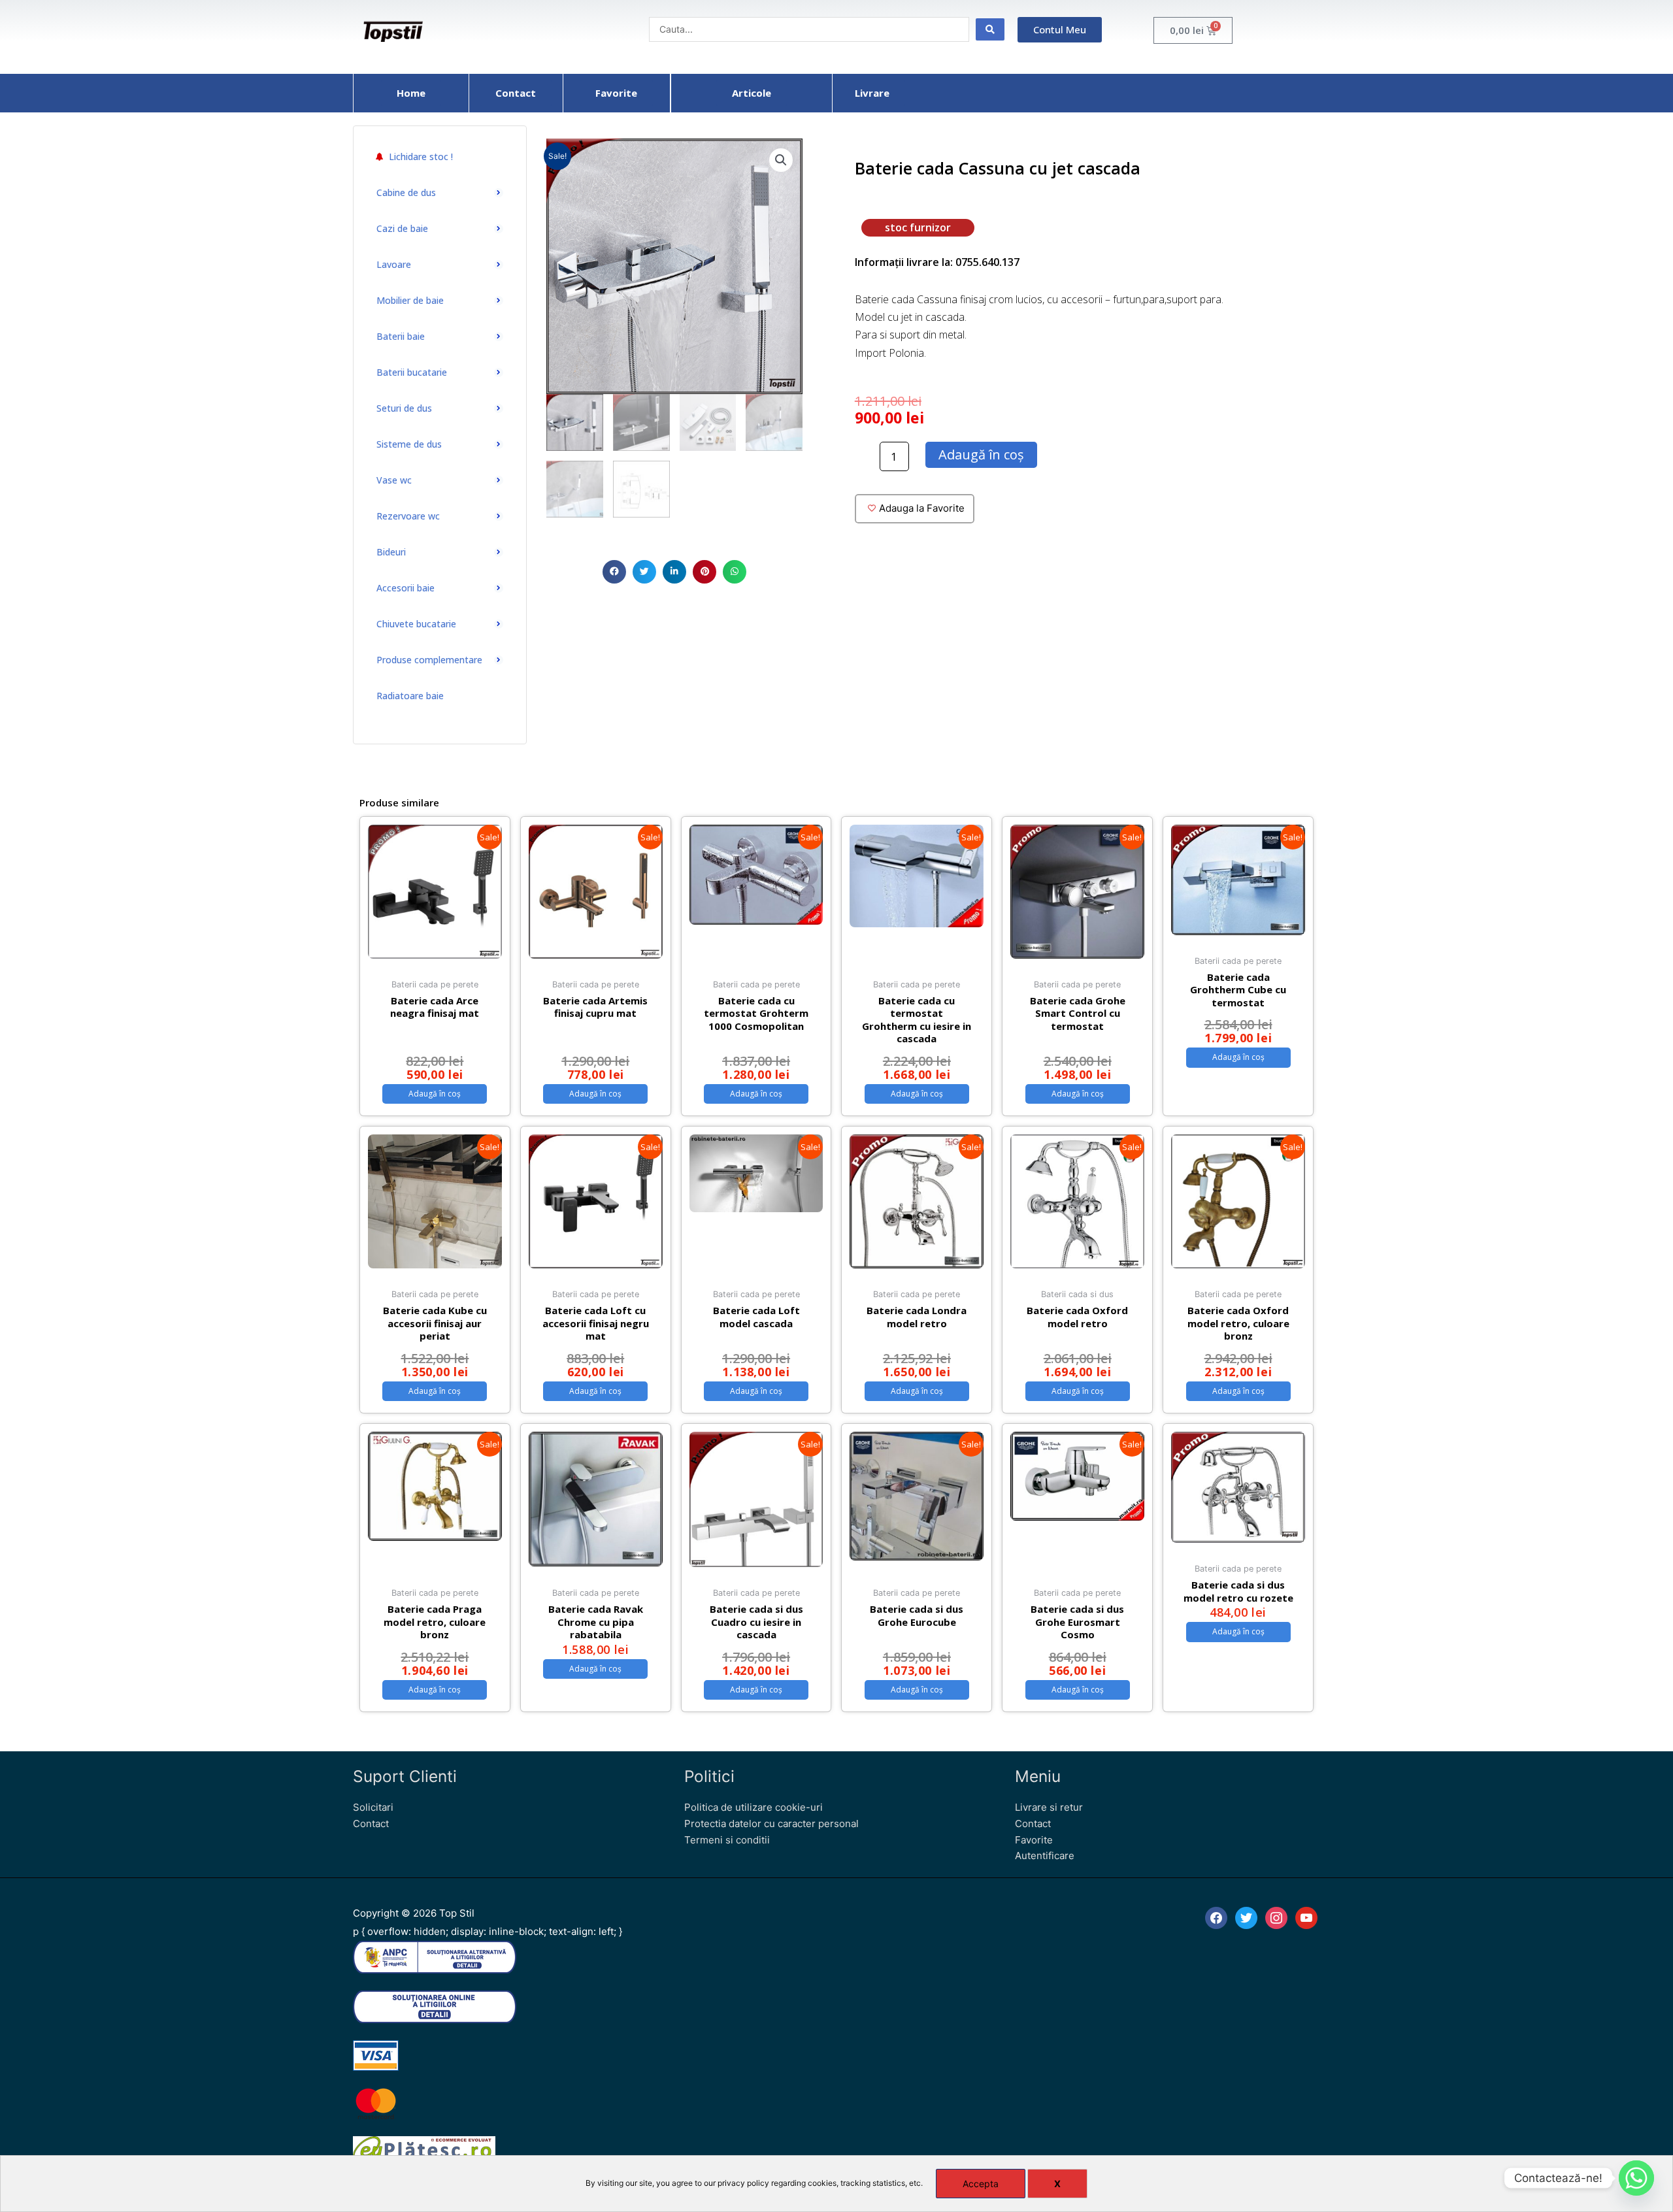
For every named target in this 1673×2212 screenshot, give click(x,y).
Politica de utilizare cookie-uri (754, 1807)
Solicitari (373, 1807)
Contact (371, 1824)
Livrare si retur (1049, 1807)
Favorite (1034, 1840)
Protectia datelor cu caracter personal (771, 1824)
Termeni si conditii (727, 1840)
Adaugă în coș (981, 454)
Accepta (981, 2184)
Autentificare (1045, 1856)
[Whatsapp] (1636, 2178)
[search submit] (990, 29)
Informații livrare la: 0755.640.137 (937, 262)
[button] (614, 572)
